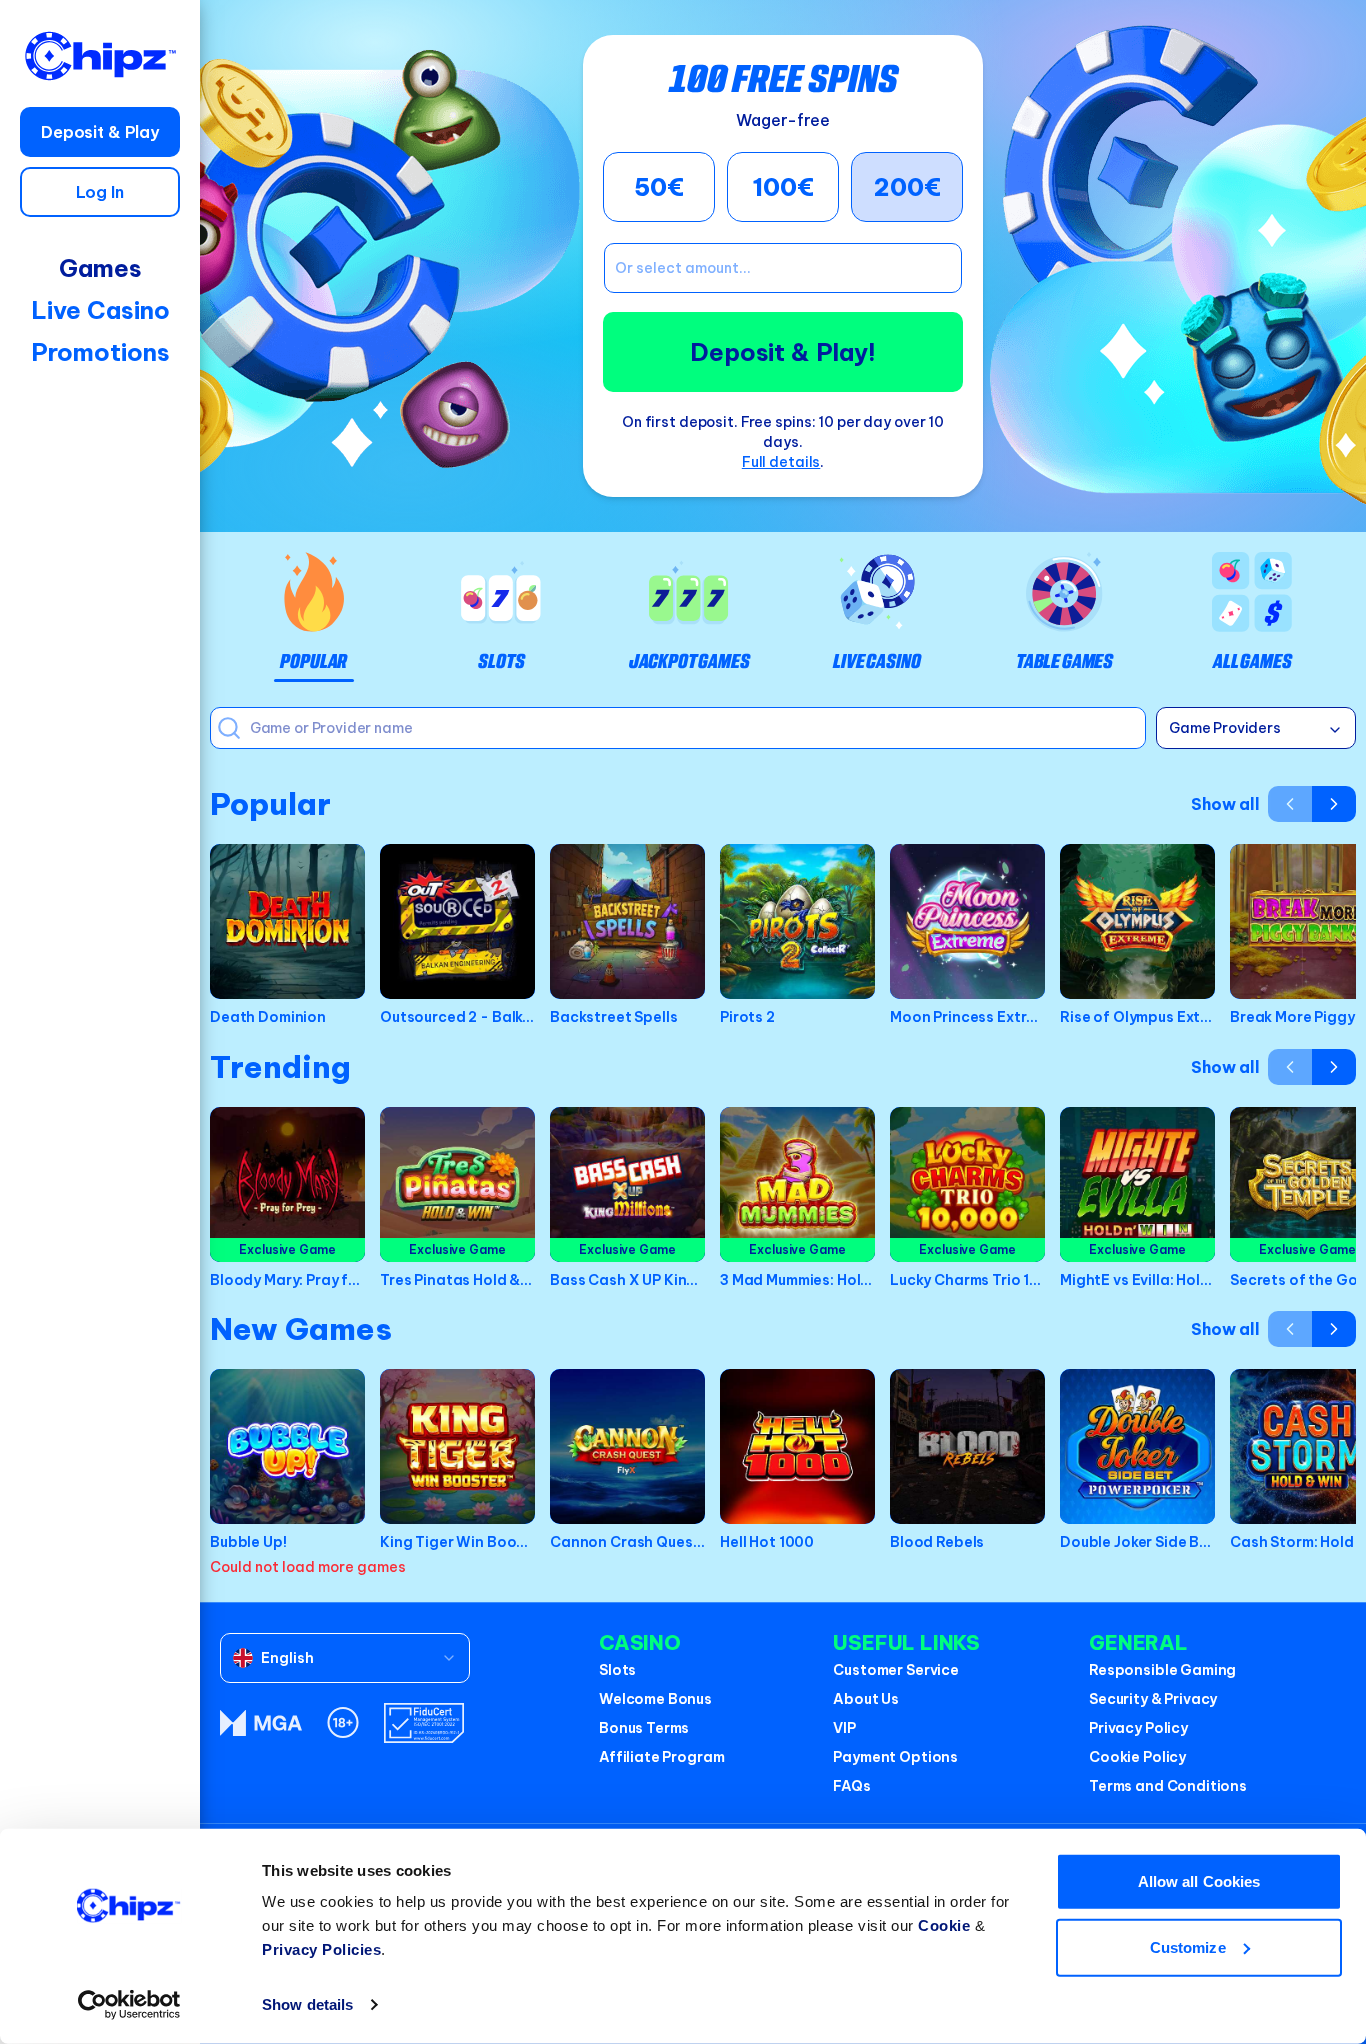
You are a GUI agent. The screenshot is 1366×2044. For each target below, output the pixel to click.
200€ (907, 187)
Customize (1188, 1946)
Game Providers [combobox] (1225, 728)
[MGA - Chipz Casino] (261, 1723)
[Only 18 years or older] (343, 1722)
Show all (1225, 804)
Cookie (944, 1925)
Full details (781, 462)
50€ (659, 187)
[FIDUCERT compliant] (424, 1723)
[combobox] (345, 1658)
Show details (307, 2004)
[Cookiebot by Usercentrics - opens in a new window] (129, 2005)
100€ (783, 187)
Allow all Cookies (1199, 1881)
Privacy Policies (321, 1949)
